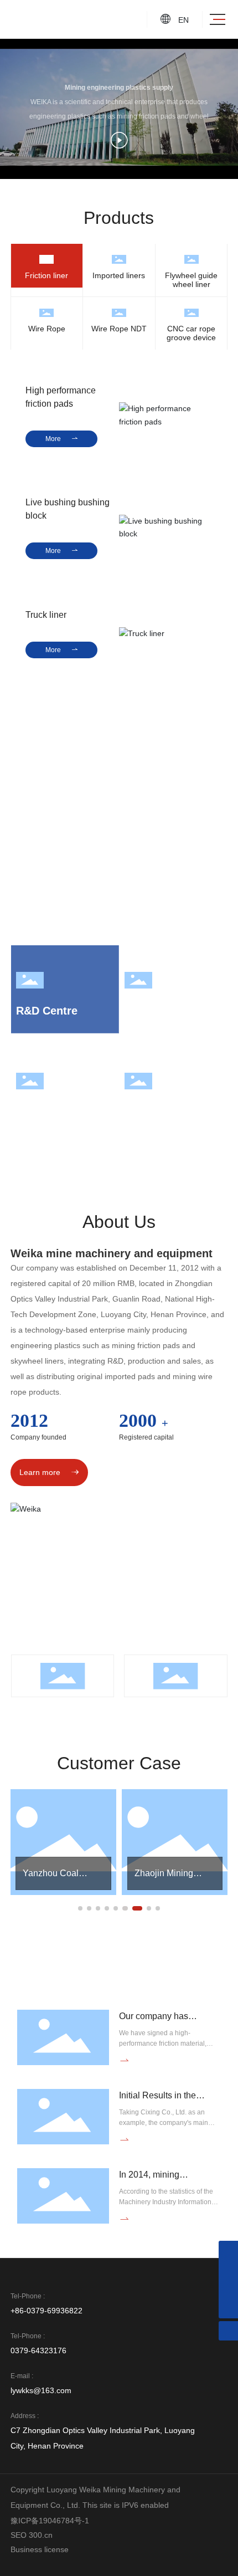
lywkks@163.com (41, 2390)
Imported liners (119, 275)
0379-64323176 (38, 2350)
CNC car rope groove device (191, 333)
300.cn (41, 2535)
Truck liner (46, 615)
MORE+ (37, 1902)
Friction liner (46, 275)
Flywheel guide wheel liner (191, 280)
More (62, 439)
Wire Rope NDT (119, 329)
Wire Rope (47, 329)
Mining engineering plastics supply (119, 88)
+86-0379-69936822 (46, 2311)
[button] (80, 1908)
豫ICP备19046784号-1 (50, 2521)
